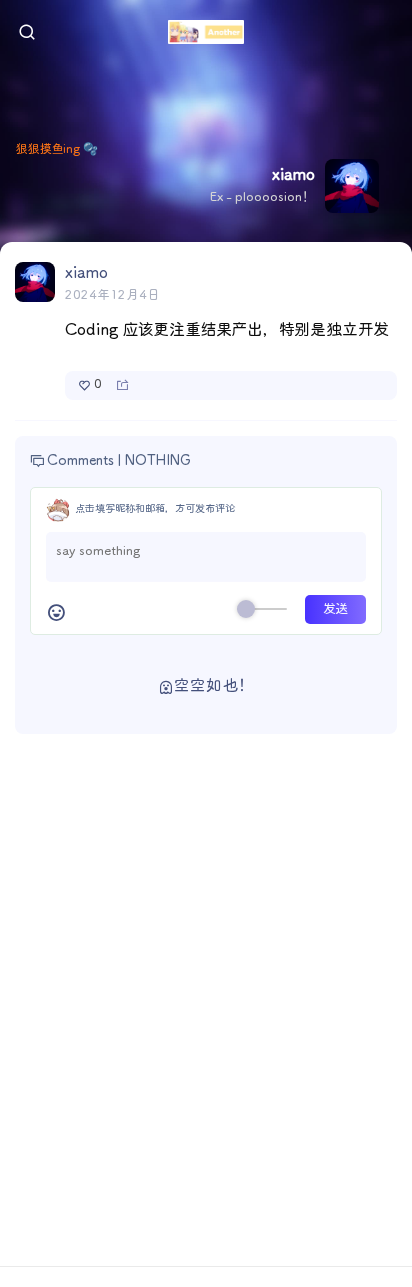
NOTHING (158, 461)
